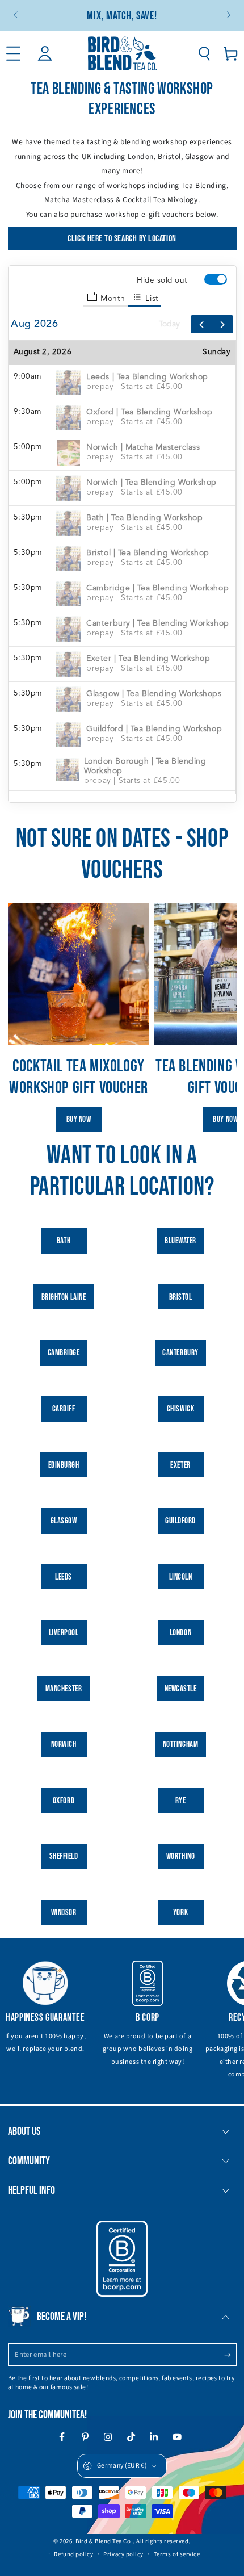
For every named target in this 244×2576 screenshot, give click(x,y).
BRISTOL (181, 1297)
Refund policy (73, 2554)
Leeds (64, 1577)
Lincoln (181, 1577)
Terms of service (177, 2554)
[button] (204, 54)
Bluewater (180, 1241)
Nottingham (180, 1744)
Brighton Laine (64, 1297)
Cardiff (64, 1409)
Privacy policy (123, 2554)
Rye (181, 1801)
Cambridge (64, 1353)
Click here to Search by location (122, 239)
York (180, 1913)
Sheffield (64, 1856)
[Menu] (13, 54)
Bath (64, 1241)
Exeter (180, 1465)
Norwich (64, 1744)
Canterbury (180, 1353)
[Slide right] (228, 16)
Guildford (180, 1521)
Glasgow (64, 1521)
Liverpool (64, 1633)
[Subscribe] (230, 2355)
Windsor (64, 1913)
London (180, 1633)
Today (169, 324)
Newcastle (181, 1689)
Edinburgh (64, 1465)
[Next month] (222, 324)
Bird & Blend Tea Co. (104, 2541)
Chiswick (180, 1409)
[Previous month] (201, 324)
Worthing (180, 1856)
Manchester (64, 1689)
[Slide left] (17, 16)
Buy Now (79, 1119)
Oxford (64, 1801)
